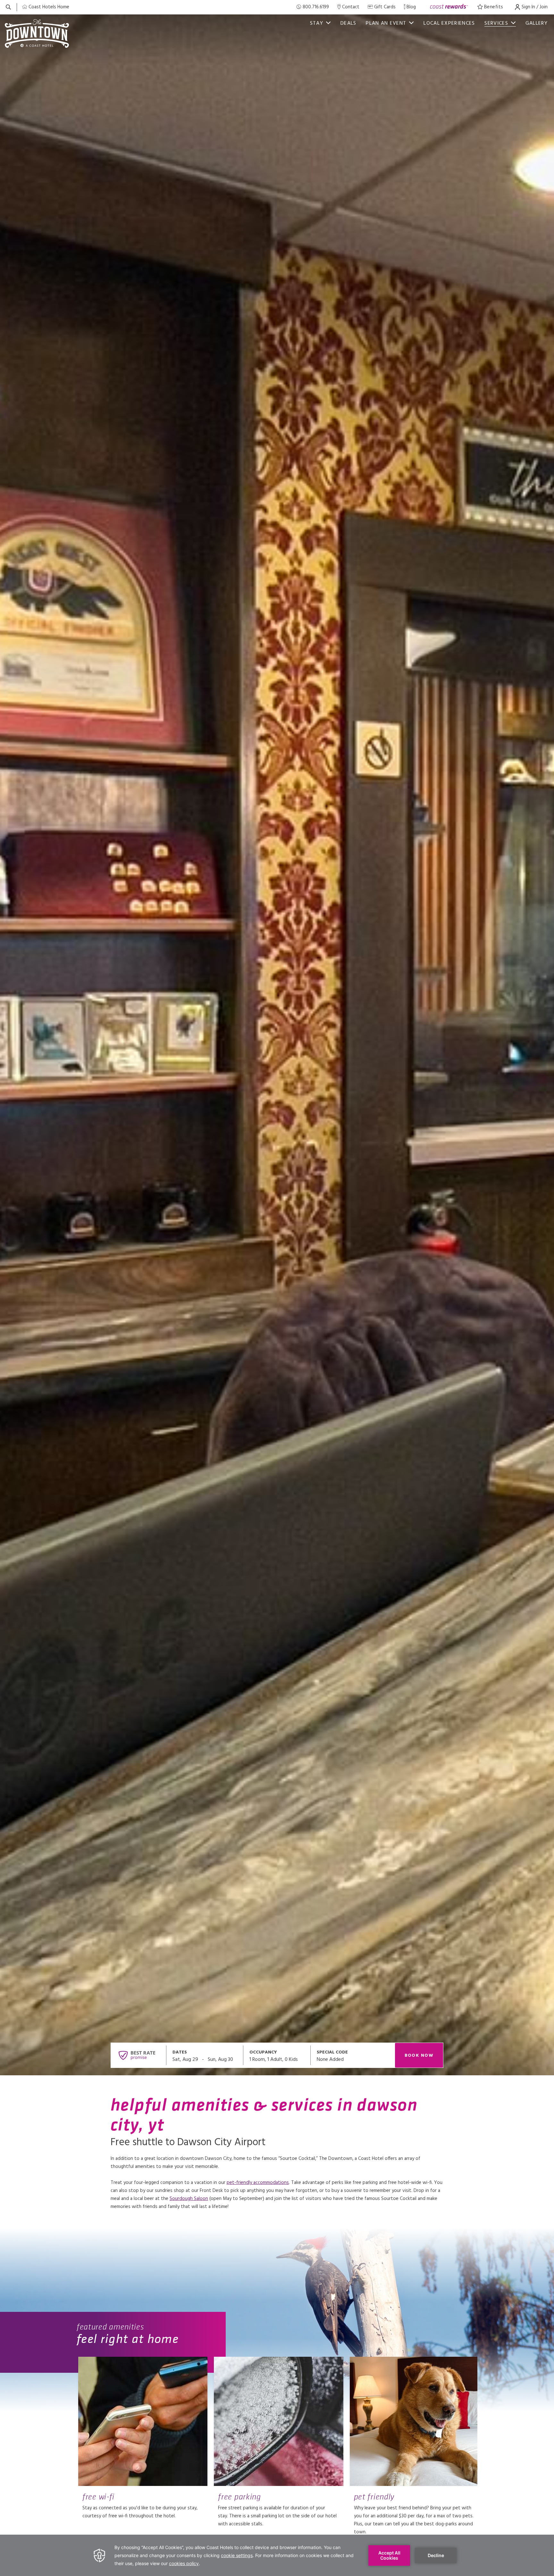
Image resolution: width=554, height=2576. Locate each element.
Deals (348, 23)
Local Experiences (449, 23)
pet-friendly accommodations (258, 2183)
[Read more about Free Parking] (278, 2421)
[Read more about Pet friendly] (414, 2421)
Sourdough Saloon (189, 2199)
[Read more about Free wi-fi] (143, 2421)
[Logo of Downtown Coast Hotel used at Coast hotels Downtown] (37, 33)
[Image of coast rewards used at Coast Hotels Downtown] (449, 7)
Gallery (537, 23)
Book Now (419, 2056)
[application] (277, 2555)
